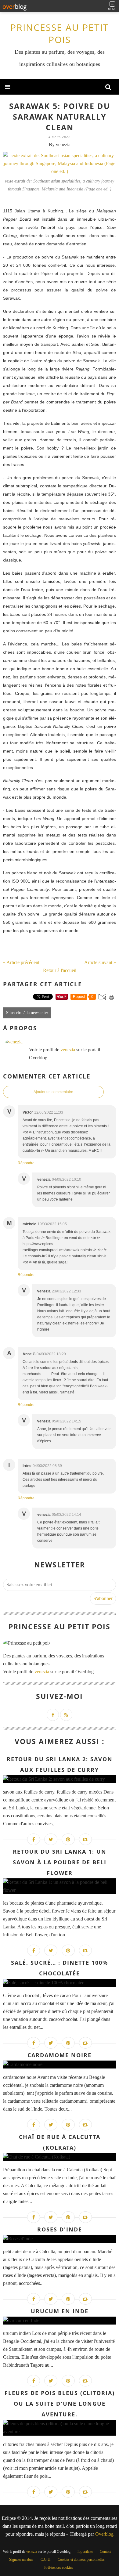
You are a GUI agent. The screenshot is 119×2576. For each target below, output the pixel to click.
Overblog (104, 2534)
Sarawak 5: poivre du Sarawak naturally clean (60, 117)
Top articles (85, 2552)
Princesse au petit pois (60, 33)
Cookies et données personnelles (81, 2560)
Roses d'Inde (60, 2229)
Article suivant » (100, 962)
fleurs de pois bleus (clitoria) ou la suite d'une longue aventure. (60, 2404)
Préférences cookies (59, 2567)
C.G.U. (46, 2560)
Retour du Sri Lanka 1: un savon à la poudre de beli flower (60, 1862)
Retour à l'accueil (60, 970)
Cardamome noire (60, 2055)
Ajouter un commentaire (53, 1092)
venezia (68, 1050)
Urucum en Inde (60, 2311)
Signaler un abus (22, 2560)
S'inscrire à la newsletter (27, 1013)
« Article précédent (21, 962)
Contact (105, 2552)
